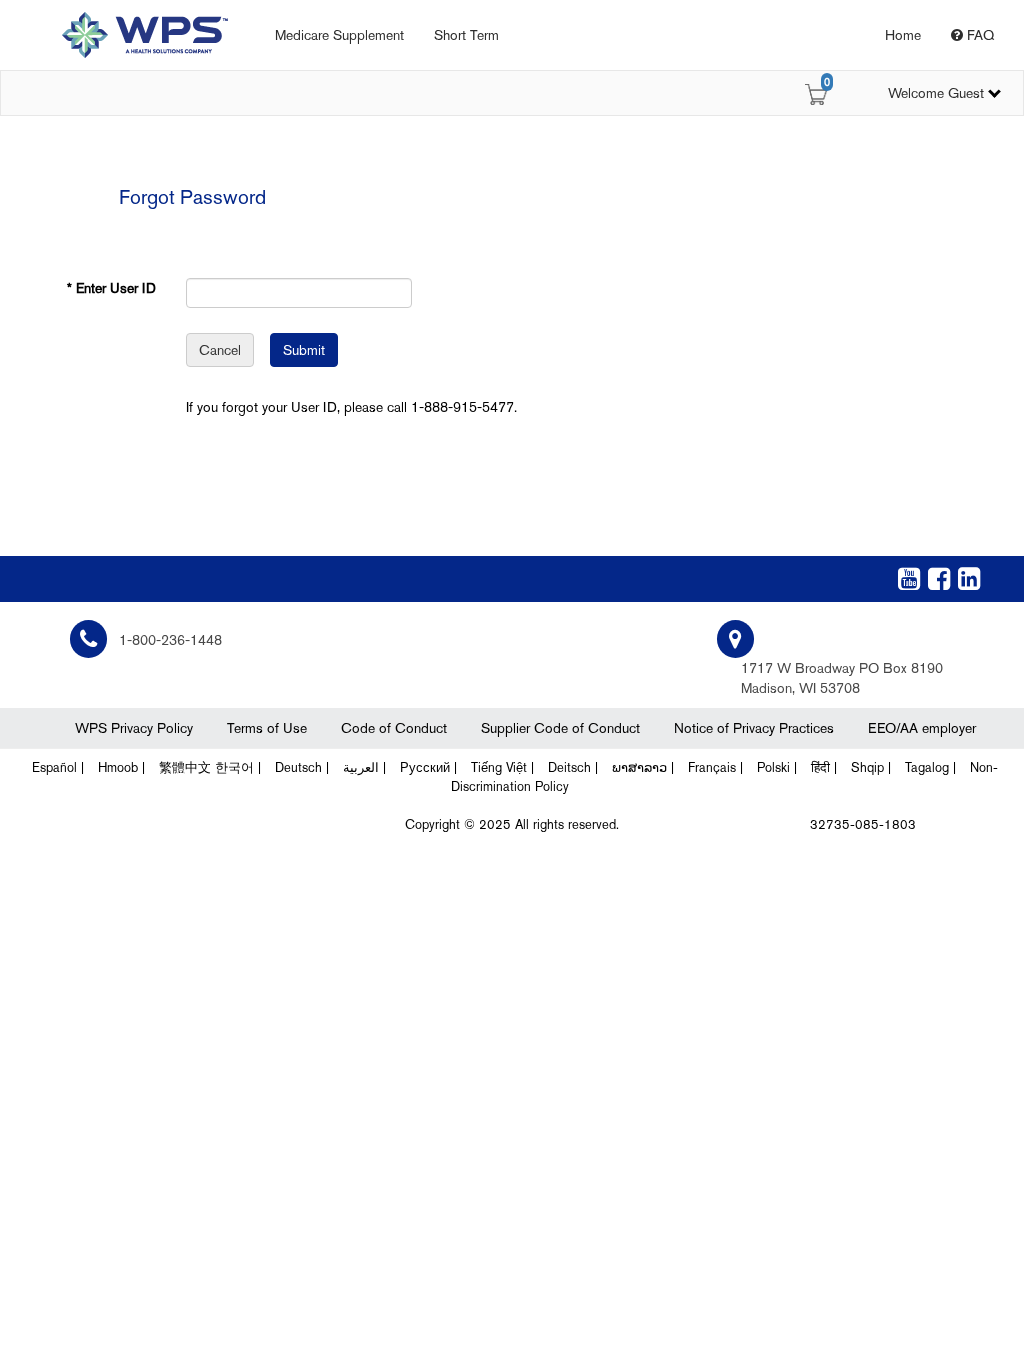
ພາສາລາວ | (643, 767)
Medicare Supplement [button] (339, 35)
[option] (130, 35)
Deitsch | (573, 767)
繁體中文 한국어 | (210, 767)
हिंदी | (824, 767)
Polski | (777, 767)
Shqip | (871, 767)
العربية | (364, 767)
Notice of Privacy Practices (754, 728)
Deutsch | (302, 767)
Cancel (220, 350)
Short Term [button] (466, 35)
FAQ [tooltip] (978, 35)
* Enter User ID (111, 288)
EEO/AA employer (922, 728)
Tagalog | (930, 767)
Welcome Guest (936, 93)
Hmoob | (121, 767)
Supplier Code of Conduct (560, 728)
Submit (304, 350)
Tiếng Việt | (502, 767)
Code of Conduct (394, 728)
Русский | (428, 767)
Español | (58, 767)
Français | (715, 767)
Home (903, 35)
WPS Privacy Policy (134, 728)
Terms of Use (267, 728)
